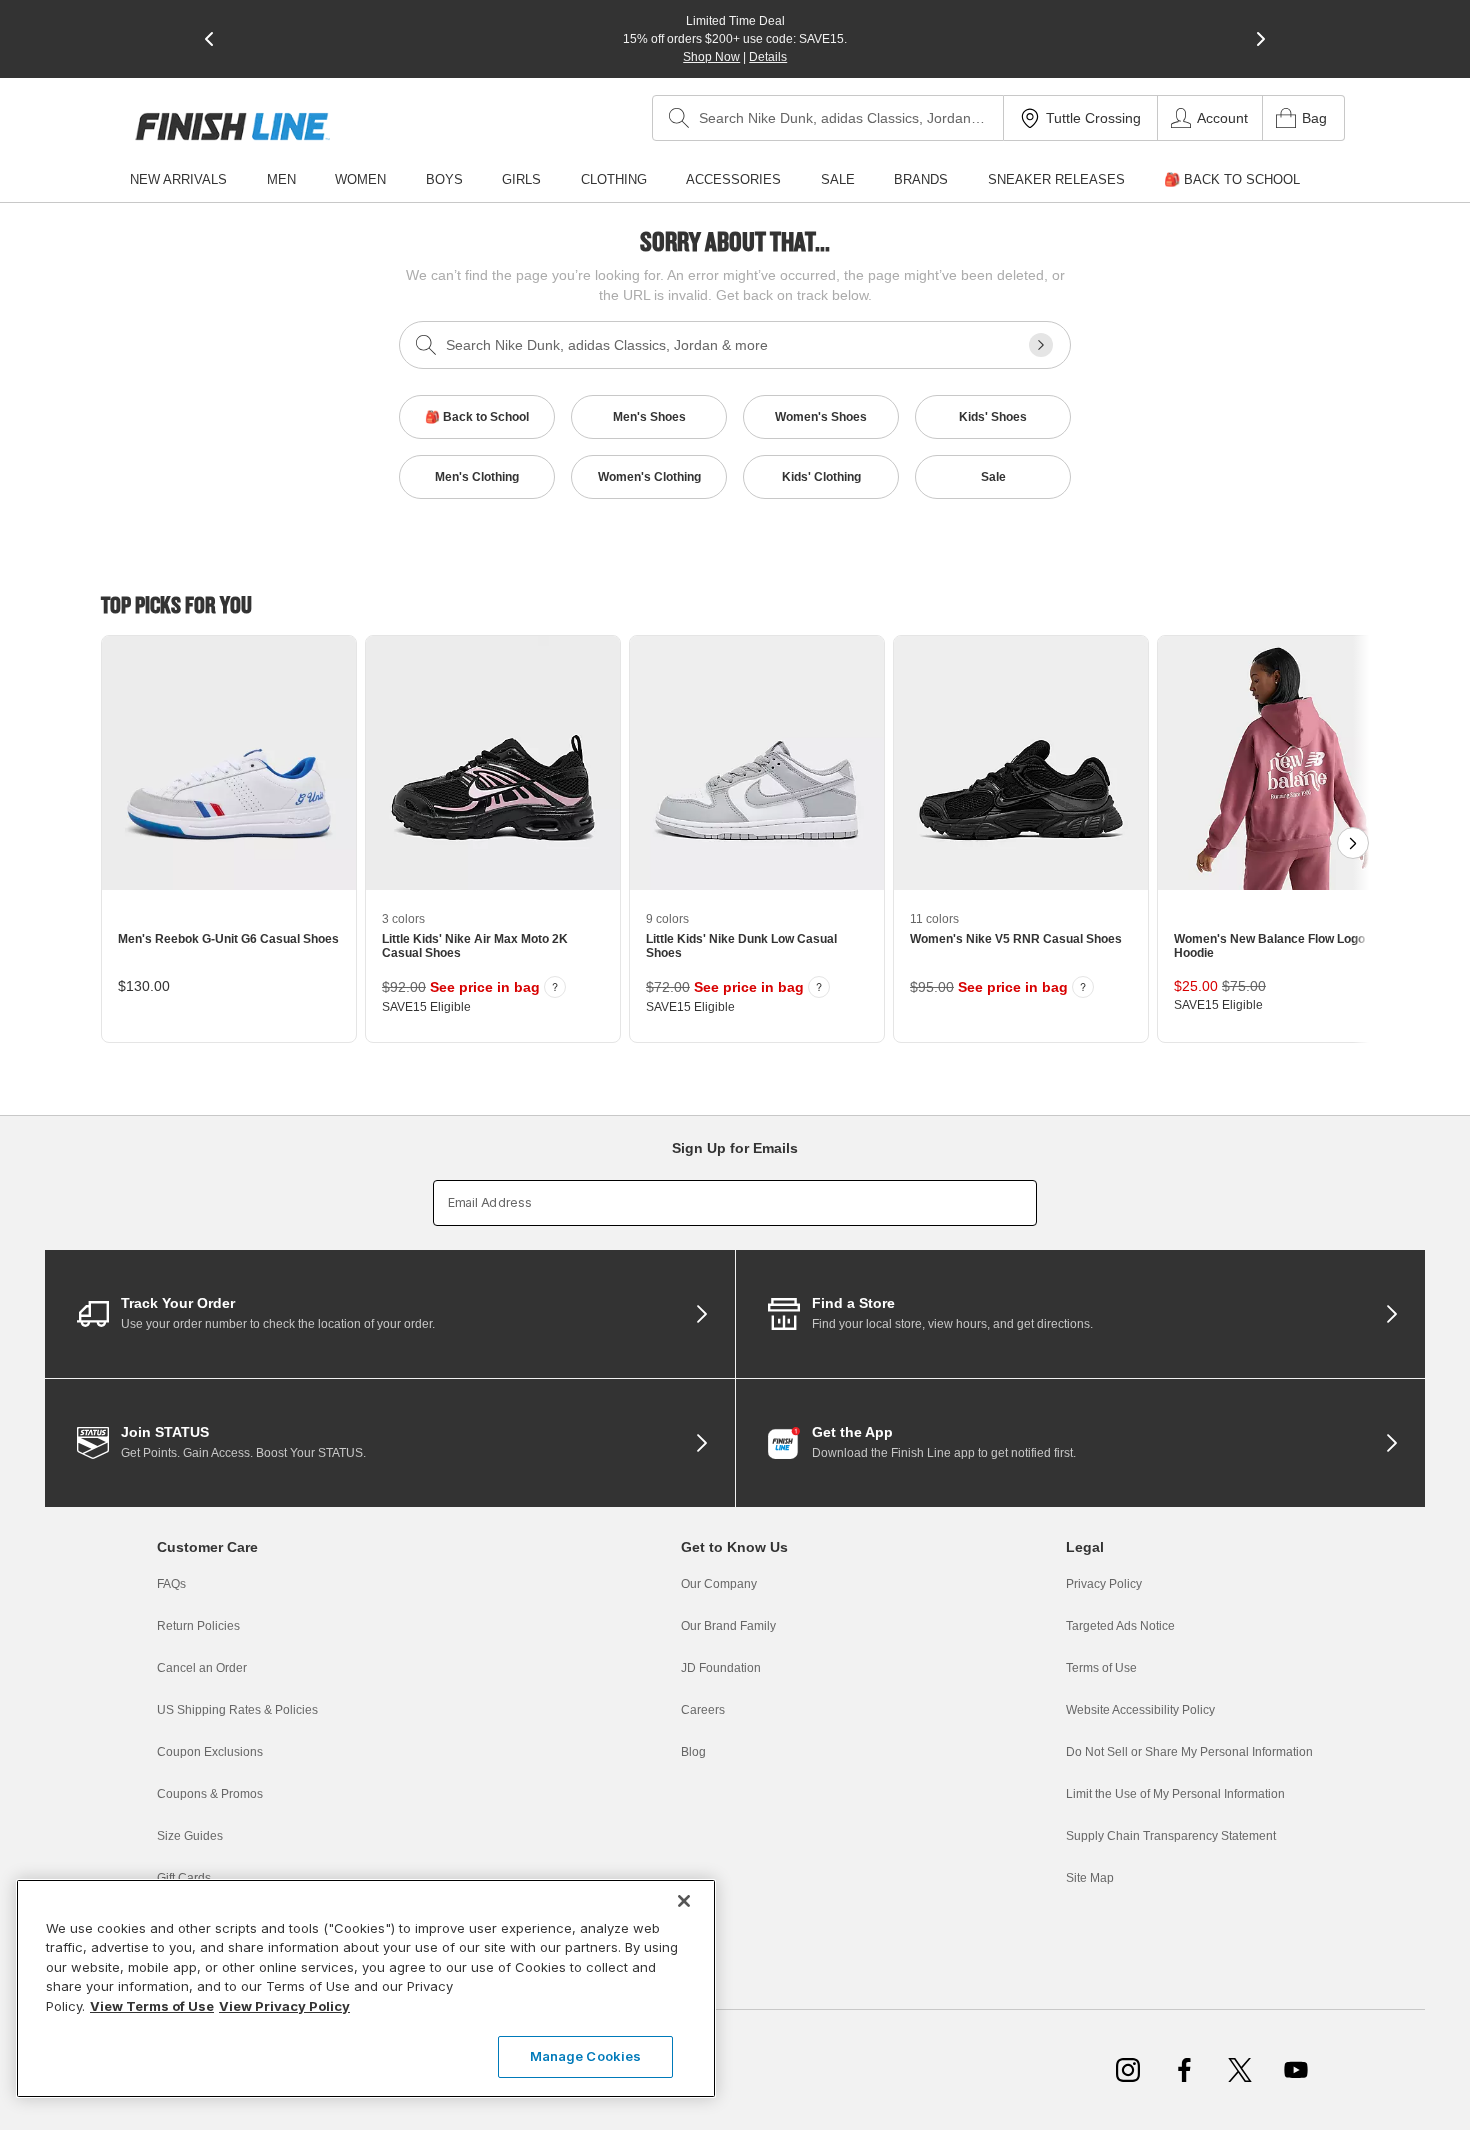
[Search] (679, 118)
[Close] (684, 1901)
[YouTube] (1296, 2070)
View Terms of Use (152, 2006)
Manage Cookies (586, 2056)
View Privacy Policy (284, 2006)
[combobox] (828, 118)
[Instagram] (1128, 2070)
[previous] (209, 39)
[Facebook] (1184, 2070)
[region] (366, 1988)
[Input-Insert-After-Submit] (1041, 345)
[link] (232, 126)
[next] (1261, 39)
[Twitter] (1240, 2070)
